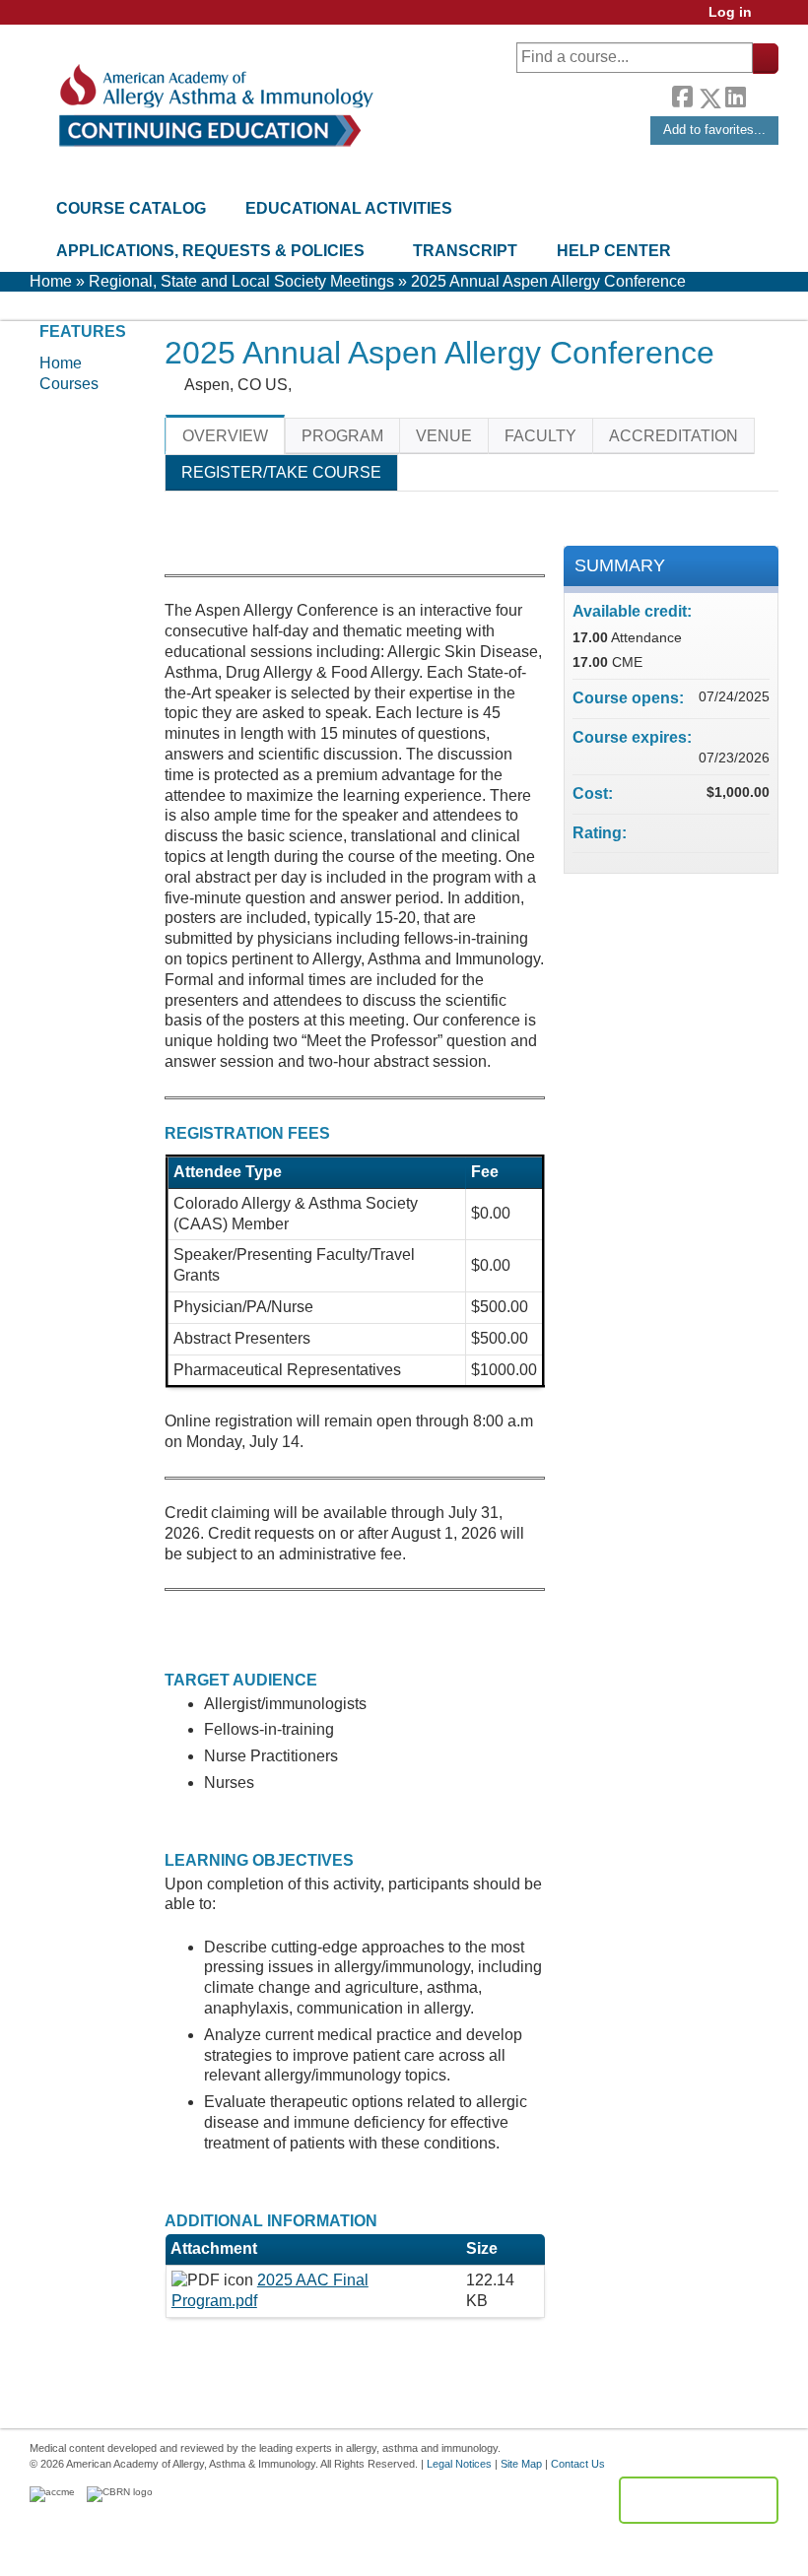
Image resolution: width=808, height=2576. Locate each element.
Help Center (614, 251)
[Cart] (773, 19)
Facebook (682, 95)
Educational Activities (349, 208)
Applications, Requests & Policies (210, 251)
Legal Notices (459, 2464)
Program (342, 436)
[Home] (214, 106)
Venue (444, 436)
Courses (69, 384)
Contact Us (578, 2464)
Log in (730, 12)
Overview (225, 436)
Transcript (465, 251)
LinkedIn (735, 93)
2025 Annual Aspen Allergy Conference (548, 281)
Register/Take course (281, 472)
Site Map (521, 2464)
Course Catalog (131, 208)
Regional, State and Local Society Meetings (241, 281)
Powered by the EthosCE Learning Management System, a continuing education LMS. (699, 2500)
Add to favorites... (714, 130)
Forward (762, 93)
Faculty (540, 436)
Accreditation (673, 436)
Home (51, 281)
